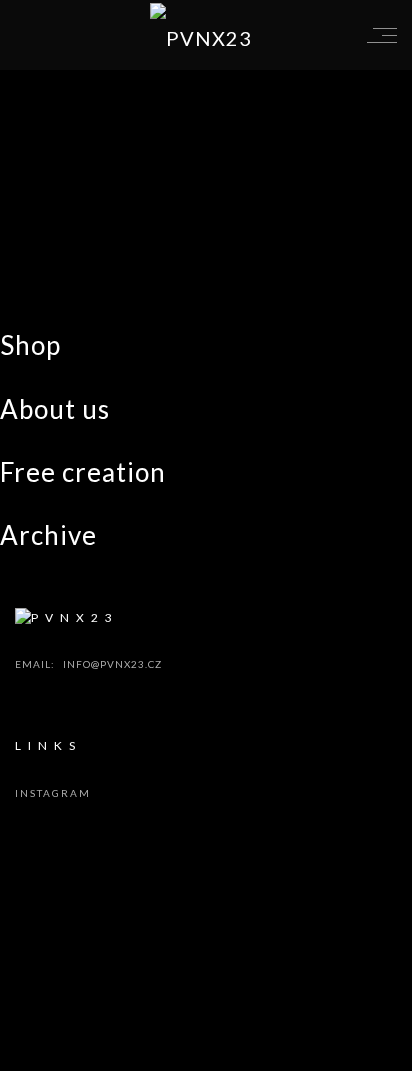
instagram (53, 793)
